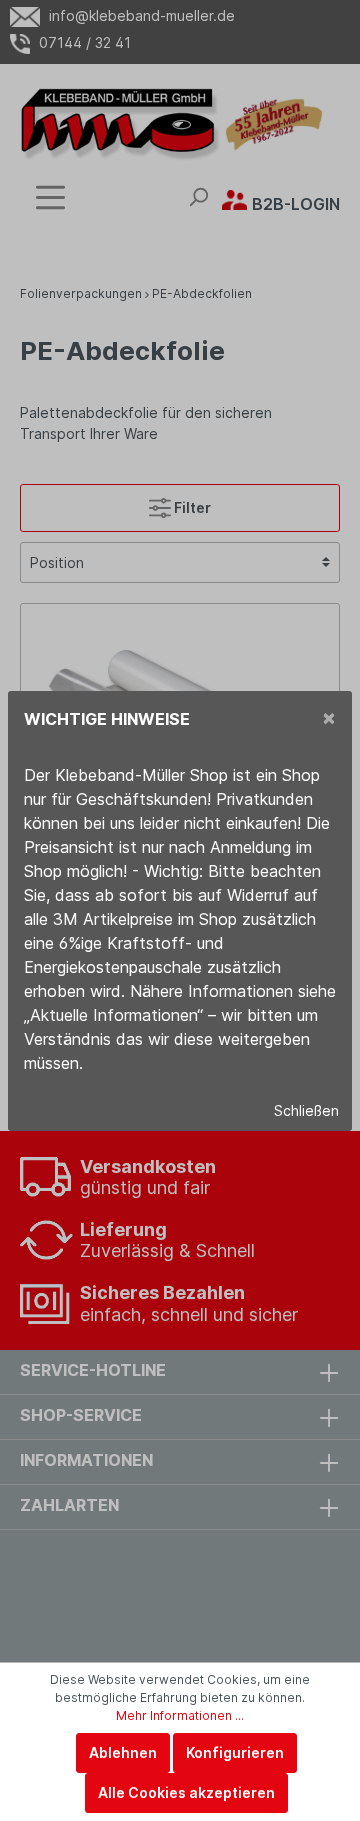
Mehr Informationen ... (180, 1715)
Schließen (306, 1110)
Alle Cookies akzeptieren (186, 1792)
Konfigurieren (235, 1752)
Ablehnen (123, 1752)
